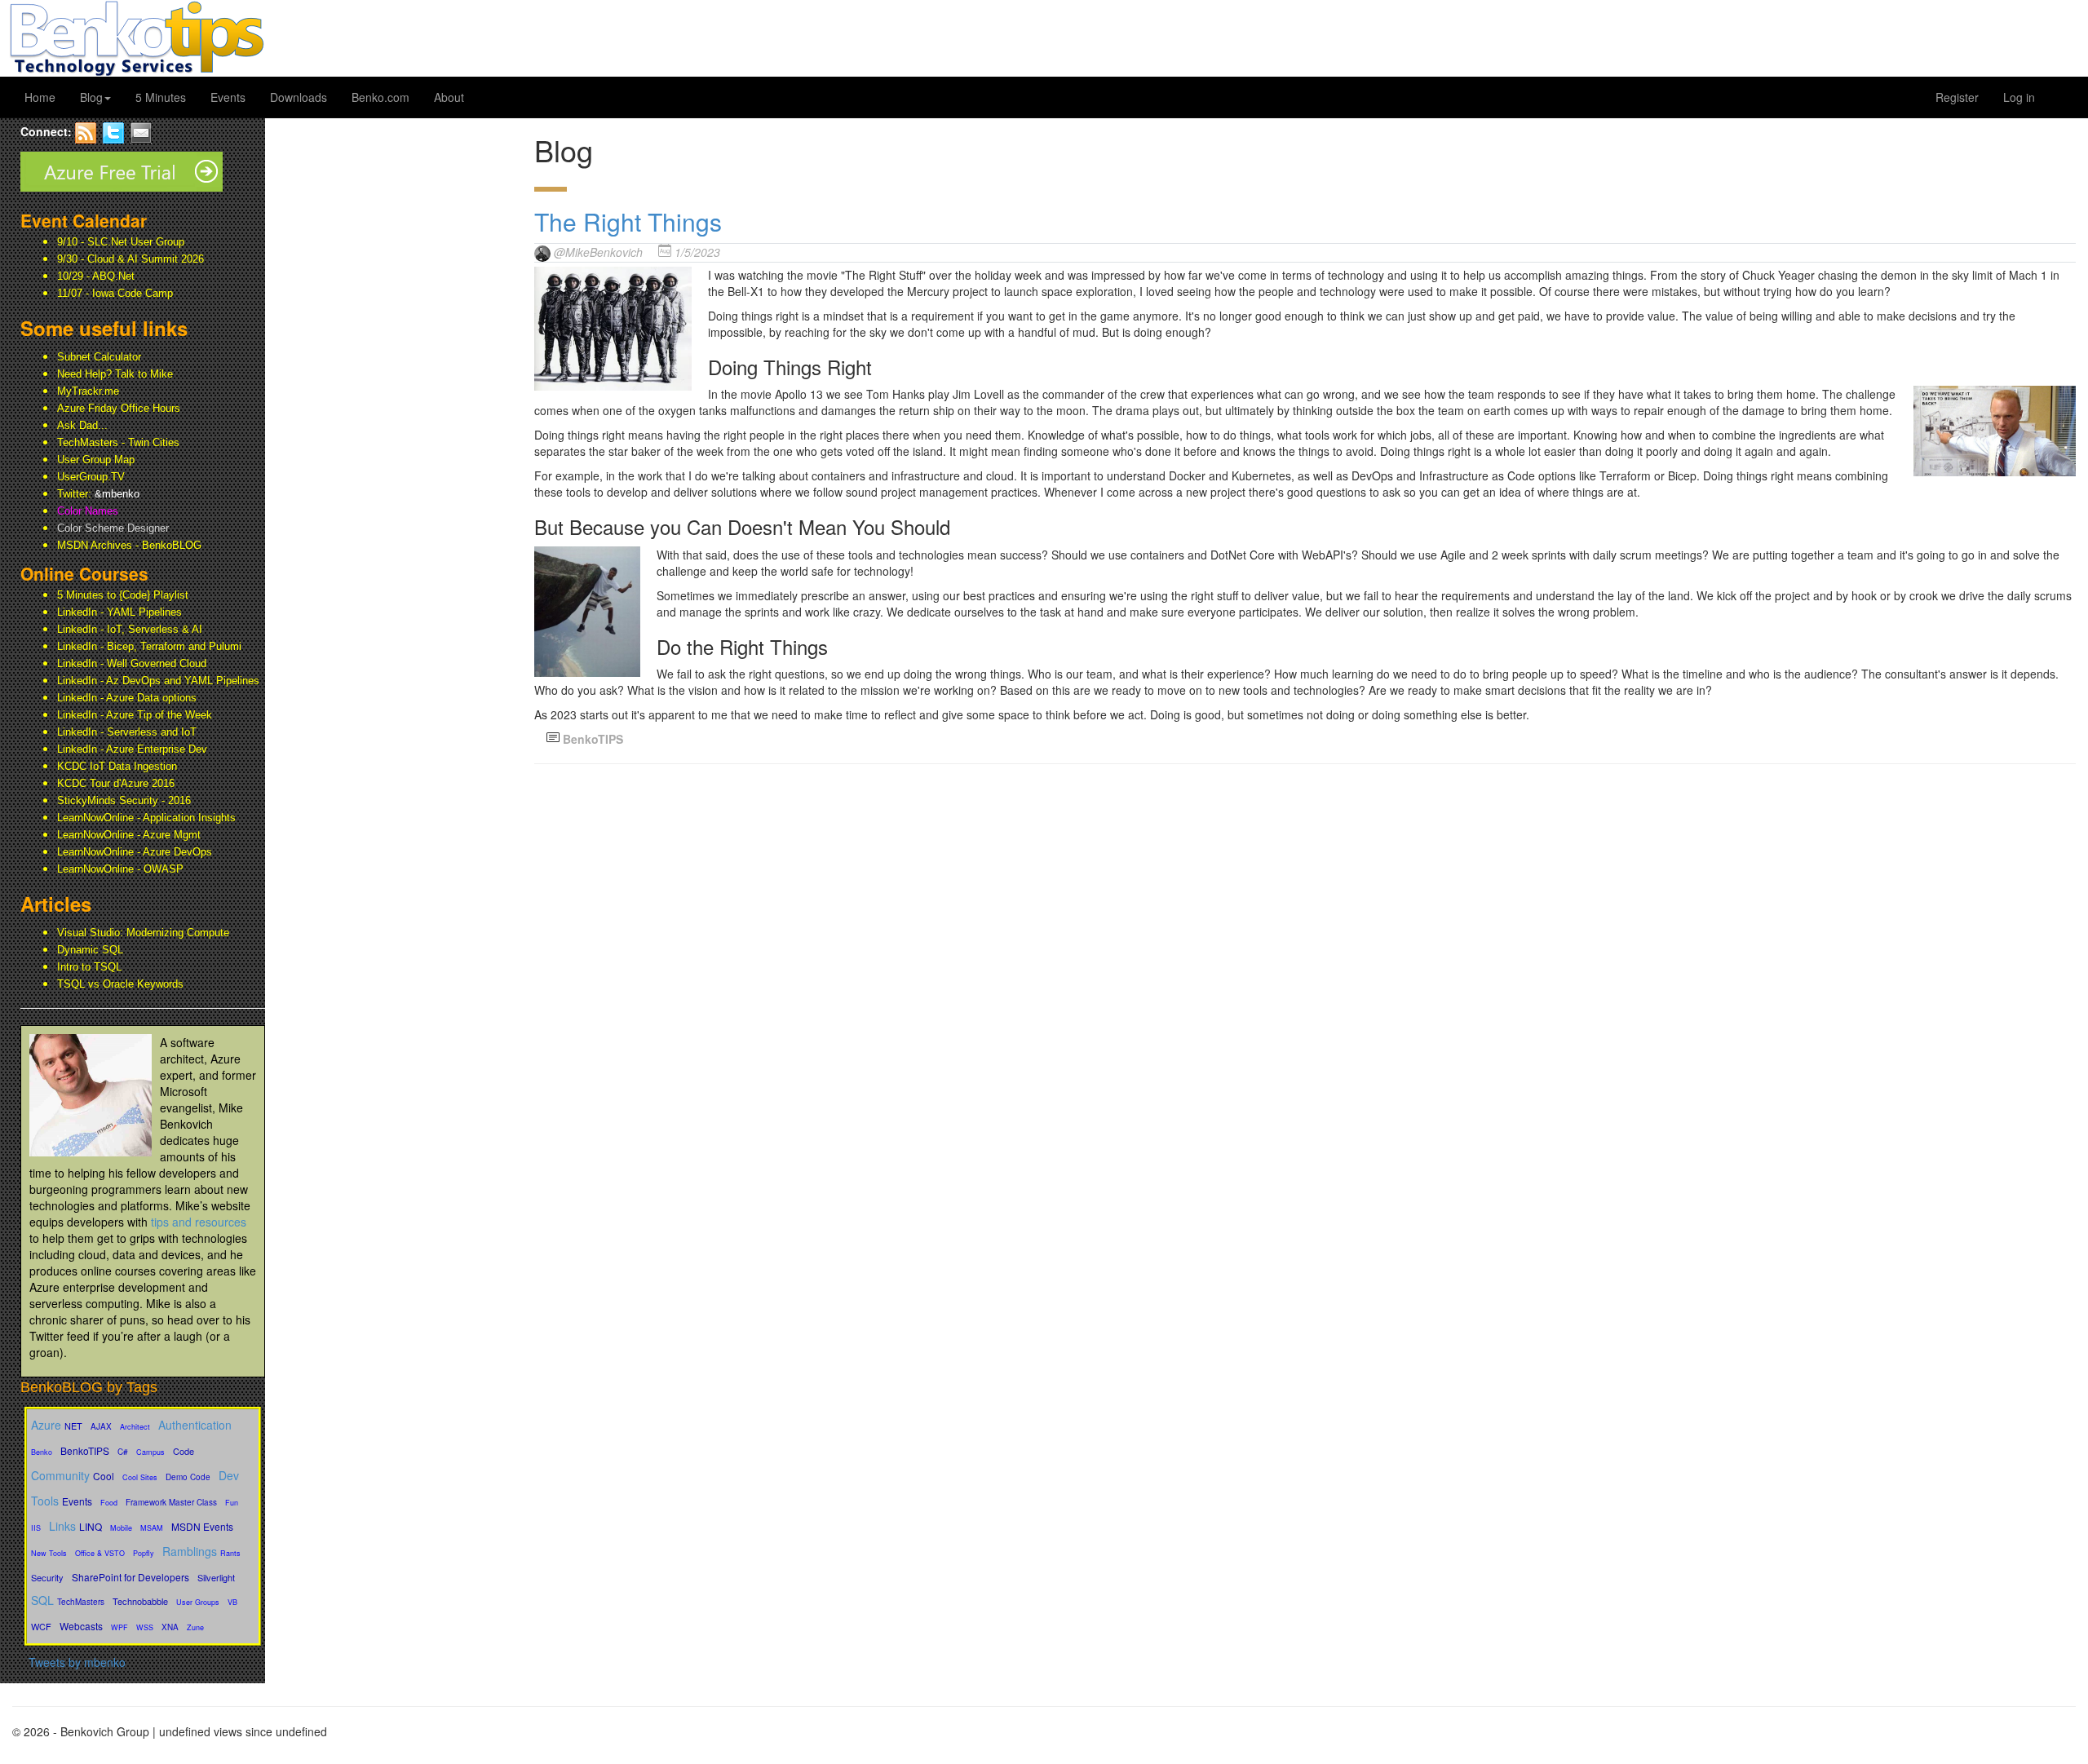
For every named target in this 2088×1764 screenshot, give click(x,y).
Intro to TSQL (89, 967)
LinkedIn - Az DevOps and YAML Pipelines (158, 681)
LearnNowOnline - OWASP (120, 869)
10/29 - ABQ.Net (96, 276)
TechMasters (81, 1602)
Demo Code (188, 1477)
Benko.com (380, 97)
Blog (91, 97)
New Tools (49, 1553)
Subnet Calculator (99, 357)
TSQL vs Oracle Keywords (120, 984)
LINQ (91, 1526)
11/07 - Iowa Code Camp (115, 293)
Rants (230, 1553)
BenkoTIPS (85, 1450)
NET (73, 1426)
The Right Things (628, 221)
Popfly (144, 1553)
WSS (145, 1627)
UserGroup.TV (91, 477)
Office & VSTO (100, 1553)
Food (109, 1503)
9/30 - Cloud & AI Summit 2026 (130, 259)
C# (123, 1452)
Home (40, 97)
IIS (36, 1528)
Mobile (121, 1528)
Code (184, 1451)
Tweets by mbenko (77, 1662)
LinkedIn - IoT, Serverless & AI (130, 629)
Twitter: (98, 494)
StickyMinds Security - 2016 (124, 800)
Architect (135, 1427)
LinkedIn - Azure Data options (127, 698)
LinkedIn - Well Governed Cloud (132, 663)
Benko (42, 1452)
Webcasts (81, 1626)
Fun (232, 1503)
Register (1957, 97)
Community (60, 1475)
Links (62, 1526)
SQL (42, 1600)
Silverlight (216, 1577)
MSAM (152, 1528)
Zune (195, 1627)
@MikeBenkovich (598, 252)
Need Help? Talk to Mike (115, 374)
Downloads (299, 97)
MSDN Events (202, 1526)
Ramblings (190, 1551)
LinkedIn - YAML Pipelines (119, 612)
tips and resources (199, 1222)
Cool (104, 1476)
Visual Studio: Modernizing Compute (143, 933)
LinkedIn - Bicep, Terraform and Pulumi (149, 646)
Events (228, 97)
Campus (150, 1452)
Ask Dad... (82, 425)
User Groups (198, 1602)
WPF (119, 1627)
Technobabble (140, 1601)
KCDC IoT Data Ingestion (117, 766)
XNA (170, 1627)
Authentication (195, 1425)
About (449, 97)
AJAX (101, 1426)
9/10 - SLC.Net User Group (121, 242)
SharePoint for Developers (130, 1577)
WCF (41, 1626)
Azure (46, 1425)
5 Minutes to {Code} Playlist (123, 595)
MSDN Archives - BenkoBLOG (129, 545)
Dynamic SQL (90, 950)
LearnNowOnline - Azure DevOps (135, 852)
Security (47, 1577)
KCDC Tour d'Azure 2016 (116, 783)
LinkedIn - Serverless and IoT (127, 732)
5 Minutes (161, 97)
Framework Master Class (171, 1502)
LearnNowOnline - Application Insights (146, 818)
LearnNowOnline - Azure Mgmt (129, 835)
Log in (2019, 97)
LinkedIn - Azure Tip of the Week (135, 715)
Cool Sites (140, 1477)
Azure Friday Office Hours (119, 408)
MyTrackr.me (88, 391)
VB (232, 1602)
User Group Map (96, 460)
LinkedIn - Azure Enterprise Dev (132, 749)
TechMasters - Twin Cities (118, 442)
